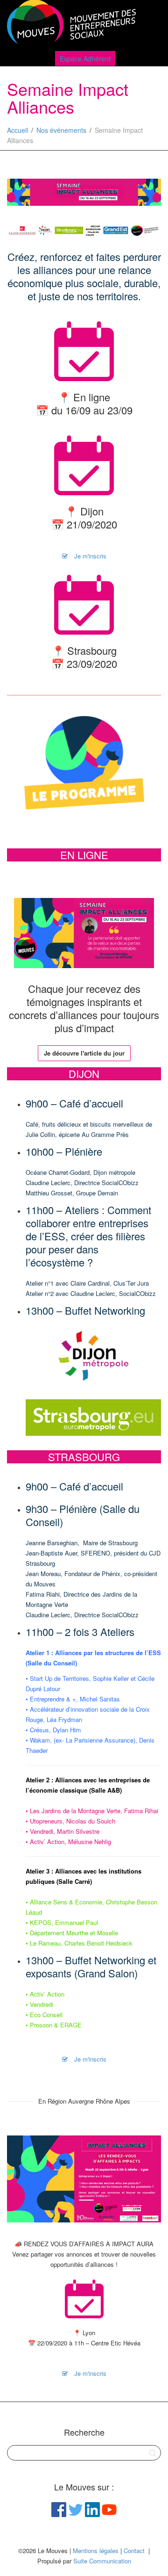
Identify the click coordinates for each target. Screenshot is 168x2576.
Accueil (17, 130)
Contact (134, 2551)
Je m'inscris (89, 556)
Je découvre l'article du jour (84, 1053)
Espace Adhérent (85, 58)
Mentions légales (96, 2551)
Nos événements (61, 130)
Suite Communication (102, 2561)
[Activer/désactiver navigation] (151, 24)
